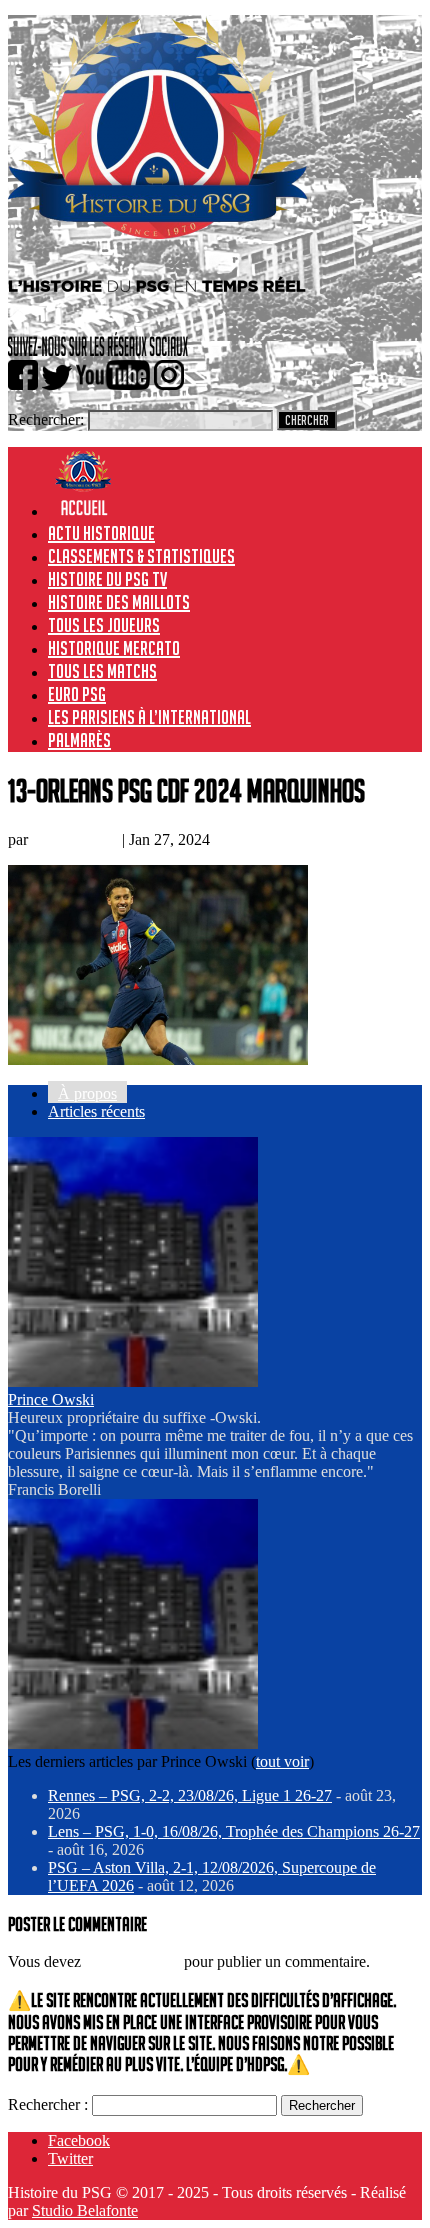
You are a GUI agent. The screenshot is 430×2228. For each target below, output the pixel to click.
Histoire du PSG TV (107, 579)
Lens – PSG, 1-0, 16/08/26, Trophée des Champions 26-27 (234, 1831)
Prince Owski (75, 839)
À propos (87, 1093)
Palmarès (79, 740)
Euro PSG (77, 694)
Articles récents (96, 1111)
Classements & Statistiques (141, 556)
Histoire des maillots (119, 602)
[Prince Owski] (133, 1381)
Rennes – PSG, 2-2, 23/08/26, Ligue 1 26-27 (190, 1795)
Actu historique (101, 533)
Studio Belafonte (85, 2210)
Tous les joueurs (104, 625)
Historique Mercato (114, 648)
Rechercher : (48, 2104)
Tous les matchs (102, 671)
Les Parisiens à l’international (149, 717)
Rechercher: (46, 419)
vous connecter (132, 1961)
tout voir (282, 1761)
